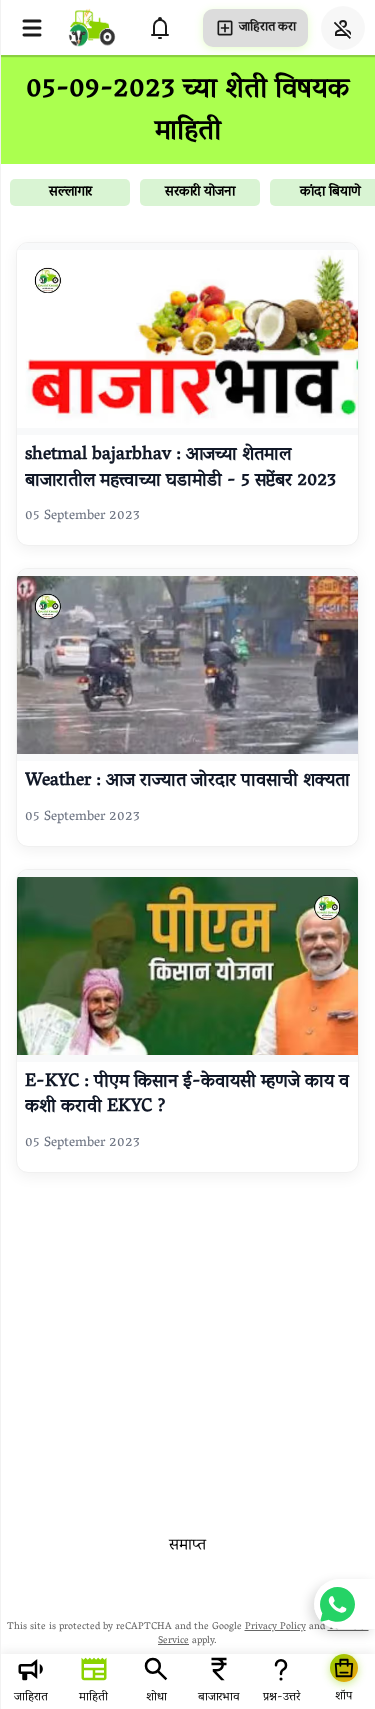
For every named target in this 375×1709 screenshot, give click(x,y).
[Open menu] (32, 28)
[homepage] (92, 27)
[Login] (343, 28)
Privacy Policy (275, 1627)
